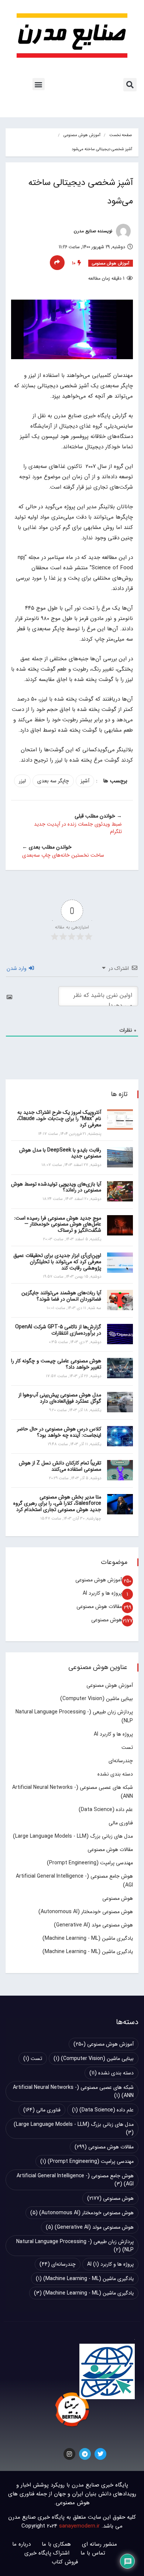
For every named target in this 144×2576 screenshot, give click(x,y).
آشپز (85, 781)
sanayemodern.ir (79, 2526)
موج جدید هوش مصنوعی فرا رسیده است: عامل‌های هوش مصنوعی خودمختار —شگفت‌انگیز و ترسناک (58, 1224)
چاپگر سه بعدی (53, 781)
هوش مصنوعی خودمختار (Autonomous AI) (86, 1912)
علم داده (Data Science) (106, 1810)
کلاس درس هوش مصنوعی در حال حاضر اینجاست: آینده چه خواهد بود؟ (59, 1432)
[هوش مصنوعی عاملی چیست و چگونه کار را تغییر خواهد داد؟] (120, 1368)
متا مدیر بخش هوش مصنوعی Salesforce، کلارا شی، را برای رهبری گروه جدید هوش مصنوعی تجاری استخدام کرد (57, 1503)
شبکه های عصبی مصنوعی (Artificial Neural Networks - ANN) (73, 2091)
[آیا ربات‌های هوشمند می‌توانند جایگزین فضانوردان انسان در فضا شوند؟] (120, 1300)
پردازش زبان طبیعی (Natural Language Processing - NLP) (75, 2246)
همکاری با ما (56, 2544)
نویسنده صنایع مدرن (94, 231)
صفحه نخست (121, 135)
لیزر (22, 781)
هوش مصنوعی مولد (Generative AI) (93, 1925)
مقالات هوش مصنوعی (99, 1606)
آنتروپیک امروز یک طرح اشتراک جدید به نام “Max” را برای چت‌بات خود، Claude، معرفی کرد (59, 1119)
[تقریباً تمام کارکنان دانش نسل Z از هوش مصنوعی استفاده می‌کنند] (120, 1470)
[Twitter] (100, 2454)
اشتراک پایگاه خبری (47, 2553)
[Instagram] (69, 2454)
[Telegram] (85, 2454)
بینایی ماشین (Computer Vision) (97, 1699)
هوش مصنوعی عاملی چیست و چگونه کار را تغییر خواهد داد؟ (56, 1364)
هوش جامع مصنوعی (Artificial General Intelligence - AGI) (75, 2180)
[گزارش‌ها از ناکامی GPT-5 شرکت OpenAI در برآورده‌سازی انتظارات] (120, 1334)
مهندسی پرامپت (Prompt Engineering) (90, 1863)
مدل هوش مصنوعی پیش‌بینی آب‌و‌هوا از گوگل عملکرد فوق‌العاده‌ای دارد (60, 1398)
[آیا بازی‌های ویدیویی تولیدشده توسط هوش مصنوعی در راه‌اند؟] (120, 1191)
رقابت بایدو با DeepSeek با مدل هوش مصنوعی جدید (60, 1153)
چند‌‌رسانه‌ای (121, 1761)
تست (127, 1747)
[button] (130, 85)
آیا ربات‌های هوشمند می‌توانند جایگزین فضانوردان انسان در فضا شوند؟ (61, 1296)
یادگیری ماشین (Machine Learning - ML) (88, 1938)
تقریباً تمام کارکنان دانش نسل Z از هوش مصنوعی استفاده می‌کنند (60, 1466)
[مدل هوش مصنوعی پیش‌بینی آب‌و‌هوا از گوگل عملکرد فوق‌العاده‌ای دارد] (120, 1402)
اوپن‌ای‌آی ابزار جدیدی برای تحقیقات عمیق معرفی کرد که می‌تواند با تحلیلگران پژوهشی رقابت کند (57, 1262)
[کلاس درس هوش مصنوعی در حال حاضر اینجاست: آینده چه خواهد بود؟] (120, 1436)
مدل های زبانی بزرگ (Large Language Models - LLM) (73, 1836)
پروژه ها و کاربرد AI (102, 1593)
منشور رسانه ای (100, 2544)
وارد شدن (17, 968)
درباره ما (21, 2544)
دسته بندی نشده (115, 1774)
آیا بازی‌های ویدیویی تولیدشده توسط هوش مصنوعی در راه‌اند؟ (56, 1187)
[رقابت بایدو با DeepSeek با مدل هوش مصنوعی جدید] (120, 1157)
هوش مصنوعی (107, 1620)
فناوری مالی (121, 1823)
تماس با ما (93, 2553)
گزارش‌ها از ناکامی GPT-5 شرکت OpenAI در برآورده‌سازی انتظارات (58, 1330)
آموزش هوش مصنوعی (82, 135)
